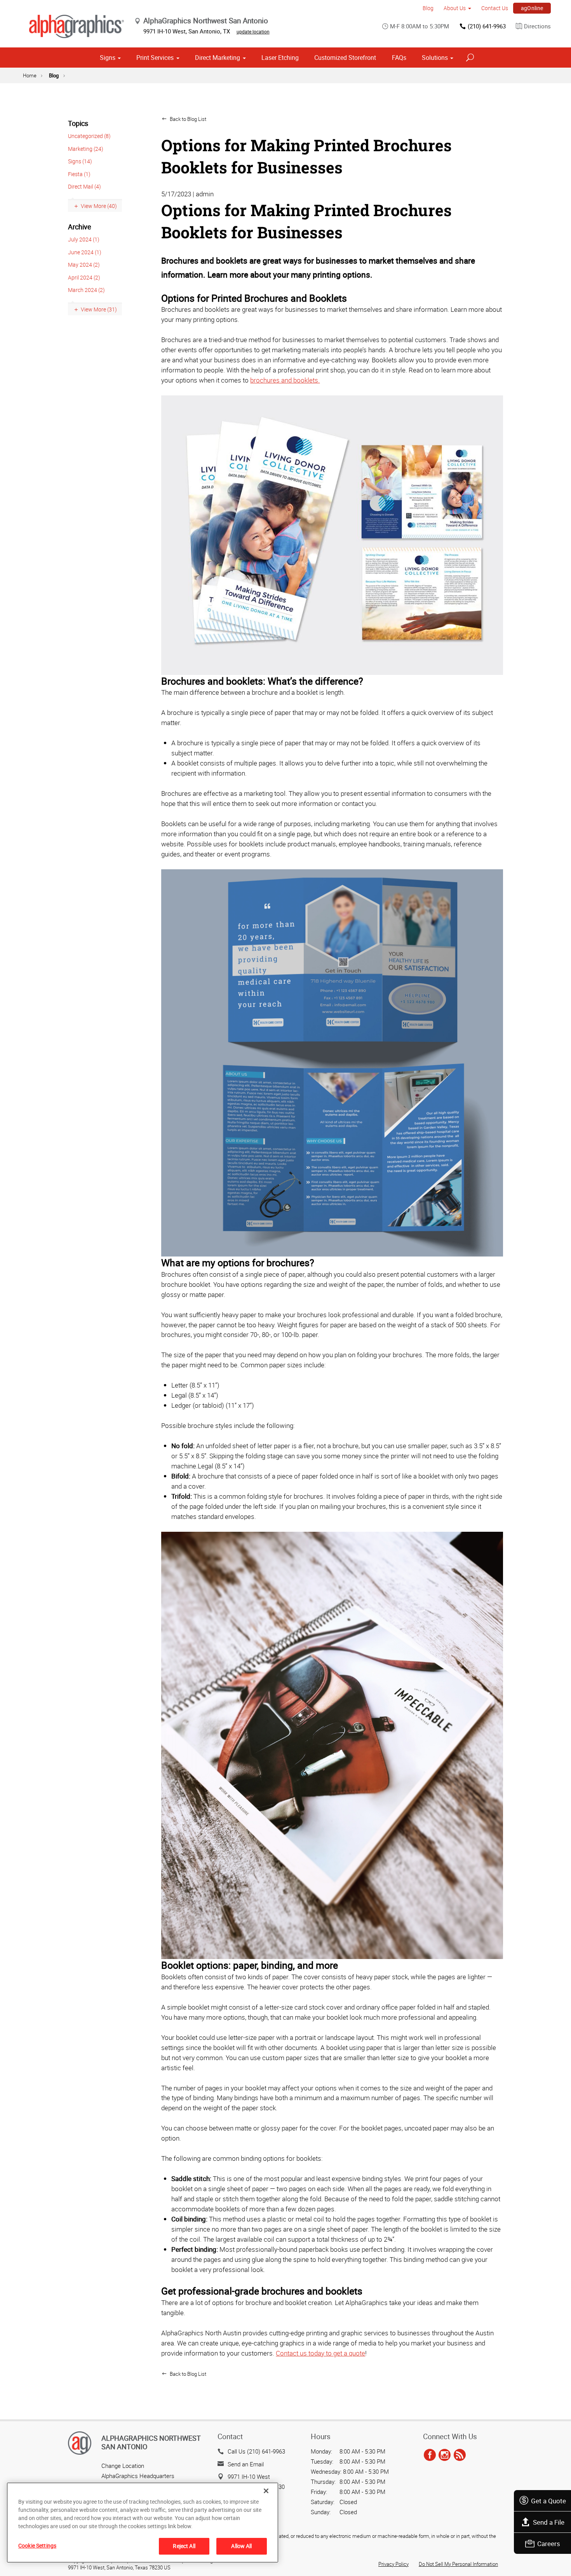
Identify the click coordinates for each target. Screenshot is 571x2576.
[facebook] (430, 2455)
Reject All (184, 2546)
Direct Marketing (218, 58)
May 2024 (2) (84, 265)
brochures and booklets (284, 380)
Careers (549, 2544)
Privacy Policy (393, 2564)
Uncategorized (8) (89, 136)
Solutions (435, 58)
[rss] (460, 2455)
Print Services (155, 58)
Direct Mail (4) (84, 186)
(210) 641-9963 (487, 26)
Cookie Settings (37, 2545)
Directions (537, 26)
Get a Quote (548, 2501)
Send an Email (246, 2464)
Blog (428, 8)
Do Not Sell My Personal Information (458, 2564)
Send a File (549, 2522)
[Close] (266, 2491)
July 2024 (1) (84, 239)
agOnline (532, 8)
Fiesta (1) (79, 174)
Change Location (123, 2466)
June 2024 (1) (85, 252)
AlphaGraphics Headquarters (138, 2476)
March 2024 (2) (86, 290)
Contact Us (495, 8)
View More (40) (99, 206)
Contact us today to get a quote (320, 2353)
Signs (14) (80, 161)
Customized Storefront (345, 58)
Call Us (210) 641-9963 (256, 2451)
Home (30, 75)
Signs (108, 58)
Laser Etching (280, 58)
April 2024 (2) (84, 277)
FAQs (399, 58)
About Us (455, 8)
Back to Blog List (187, 119)
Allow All (241, 2546)
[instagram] (445, 2455)
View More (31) (99, 309)
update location (253, 31)
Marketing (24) (86, 149)
